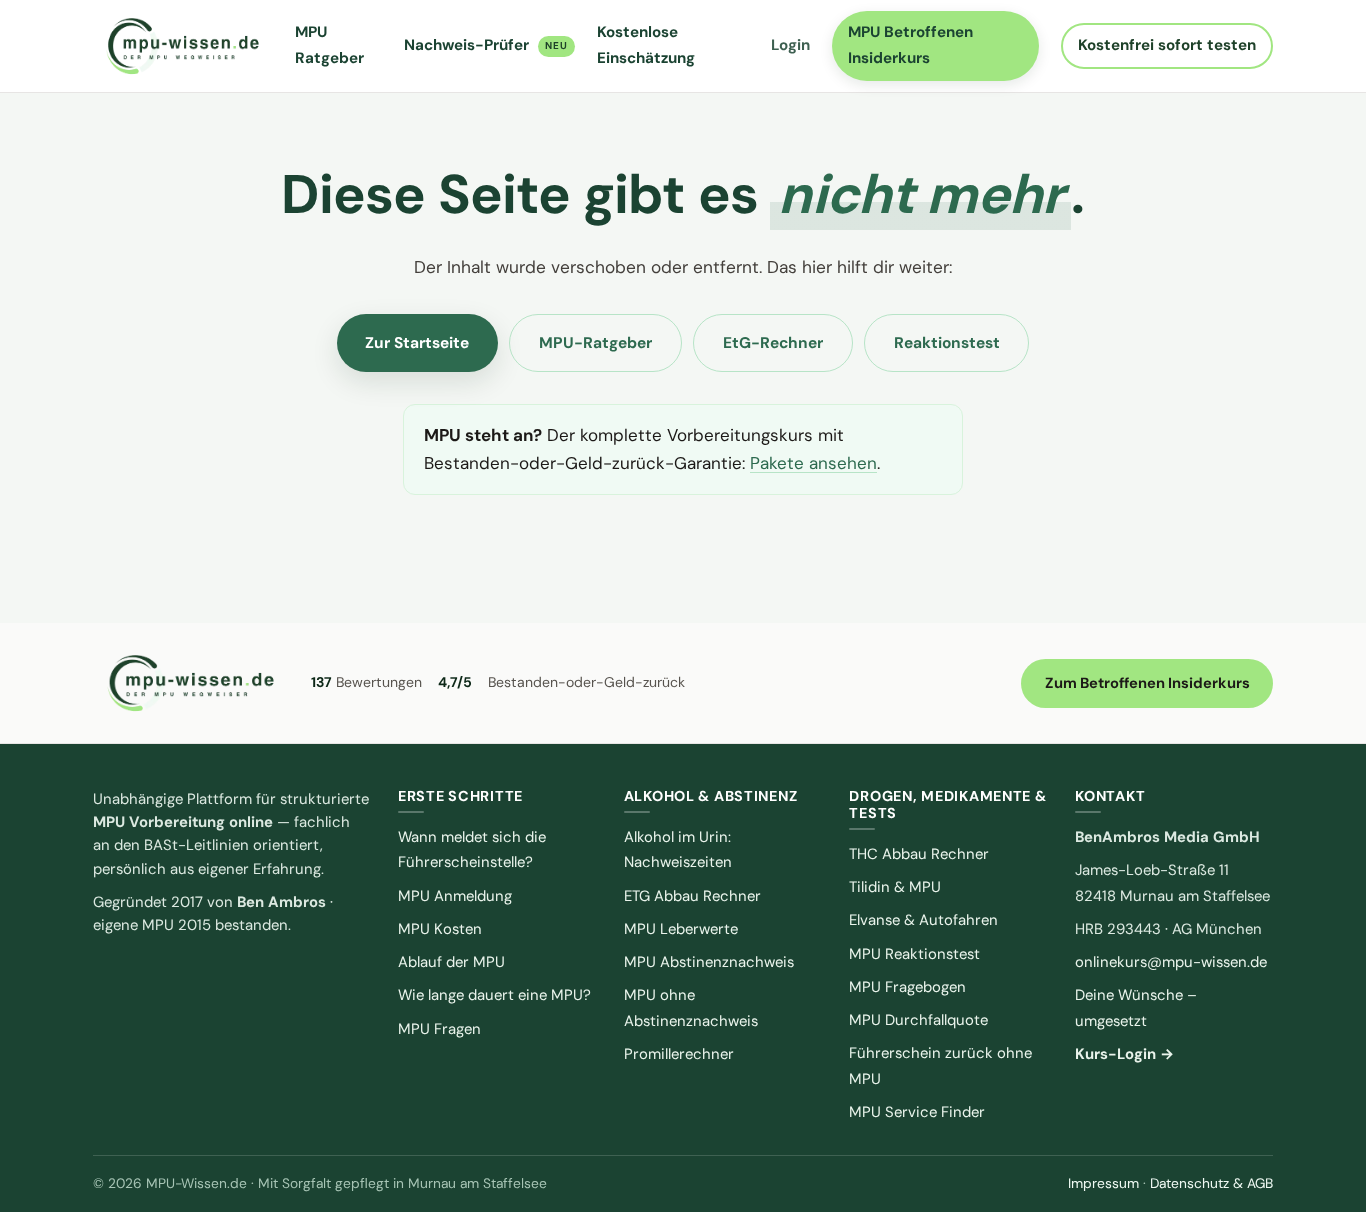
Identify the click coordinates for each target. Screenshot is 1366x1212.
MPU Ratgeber (329, 45)
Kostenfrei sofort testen (1167, 45)
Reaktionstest (947, 343)
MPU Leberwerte (681, 929)
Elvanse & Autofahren (923, 920)
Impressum (1103, 1183)
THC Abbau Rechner (919, 854)
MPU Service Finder (917, 1112)
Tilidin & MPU (895, 887)
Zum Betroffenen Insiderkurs (1147, 683)
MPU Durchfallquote (918, 1020)
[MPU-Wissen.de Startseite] (182, 46)
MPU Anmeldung (455, 896)
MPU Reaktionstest (914, 954)
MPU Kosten (440, 929)
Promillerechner (679, 1054)
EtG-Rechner (773, 343)
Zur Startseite (417, 343)
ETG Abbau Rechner (692, 896)
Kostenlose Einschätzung (646, 45)
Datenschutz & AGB (1211, 1183)
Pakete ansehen (813, 463)
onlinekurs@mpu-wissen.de (1171, 962)
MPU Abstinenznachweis (709, 962)
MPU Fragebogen (907, 987)
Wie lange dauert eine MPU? (494, 995)
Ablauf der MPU (451, 962)
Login (790, 45)
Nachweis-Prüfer (485, 45)
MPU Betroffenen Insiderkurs (910, 45)
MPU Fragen (439, 1029)
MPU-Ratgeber (595, 343)
